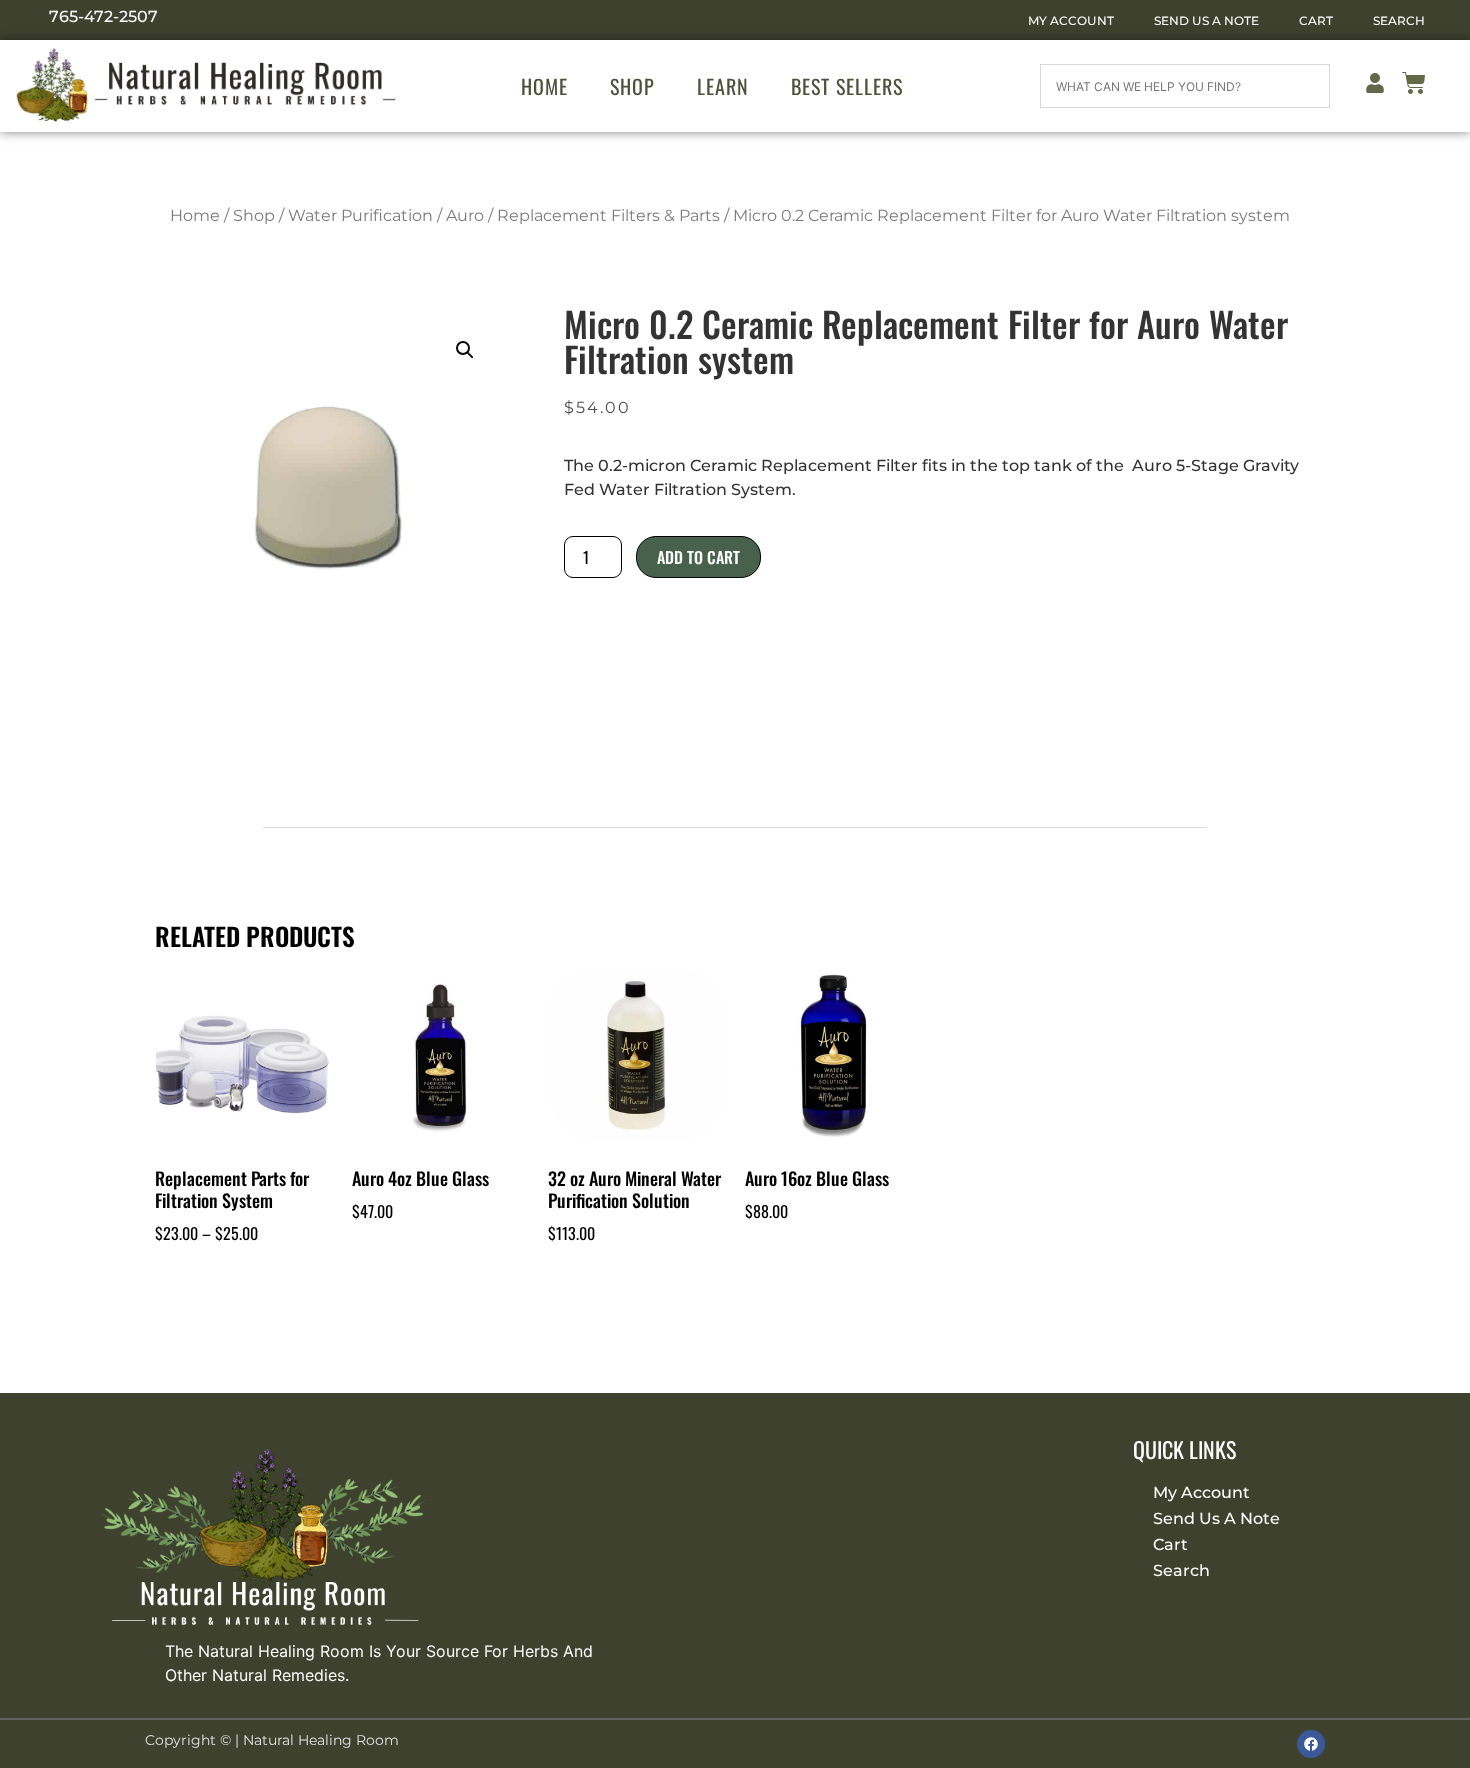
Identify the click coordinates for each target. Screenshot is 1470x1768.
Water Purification (360, 215)
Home (544, 86)
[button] (465, 350)
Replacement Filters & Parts (608, 215)
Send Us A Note (1206, 20)
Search (1399, 20)
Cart (1316, 20)
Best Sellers (847, 86)
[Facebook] (1311, 1744)
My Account (1071, 20)
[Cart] (1414, 86)
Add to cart (698, 557)
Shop (632, 86)
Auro (465, 215)
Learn (723, 86)
